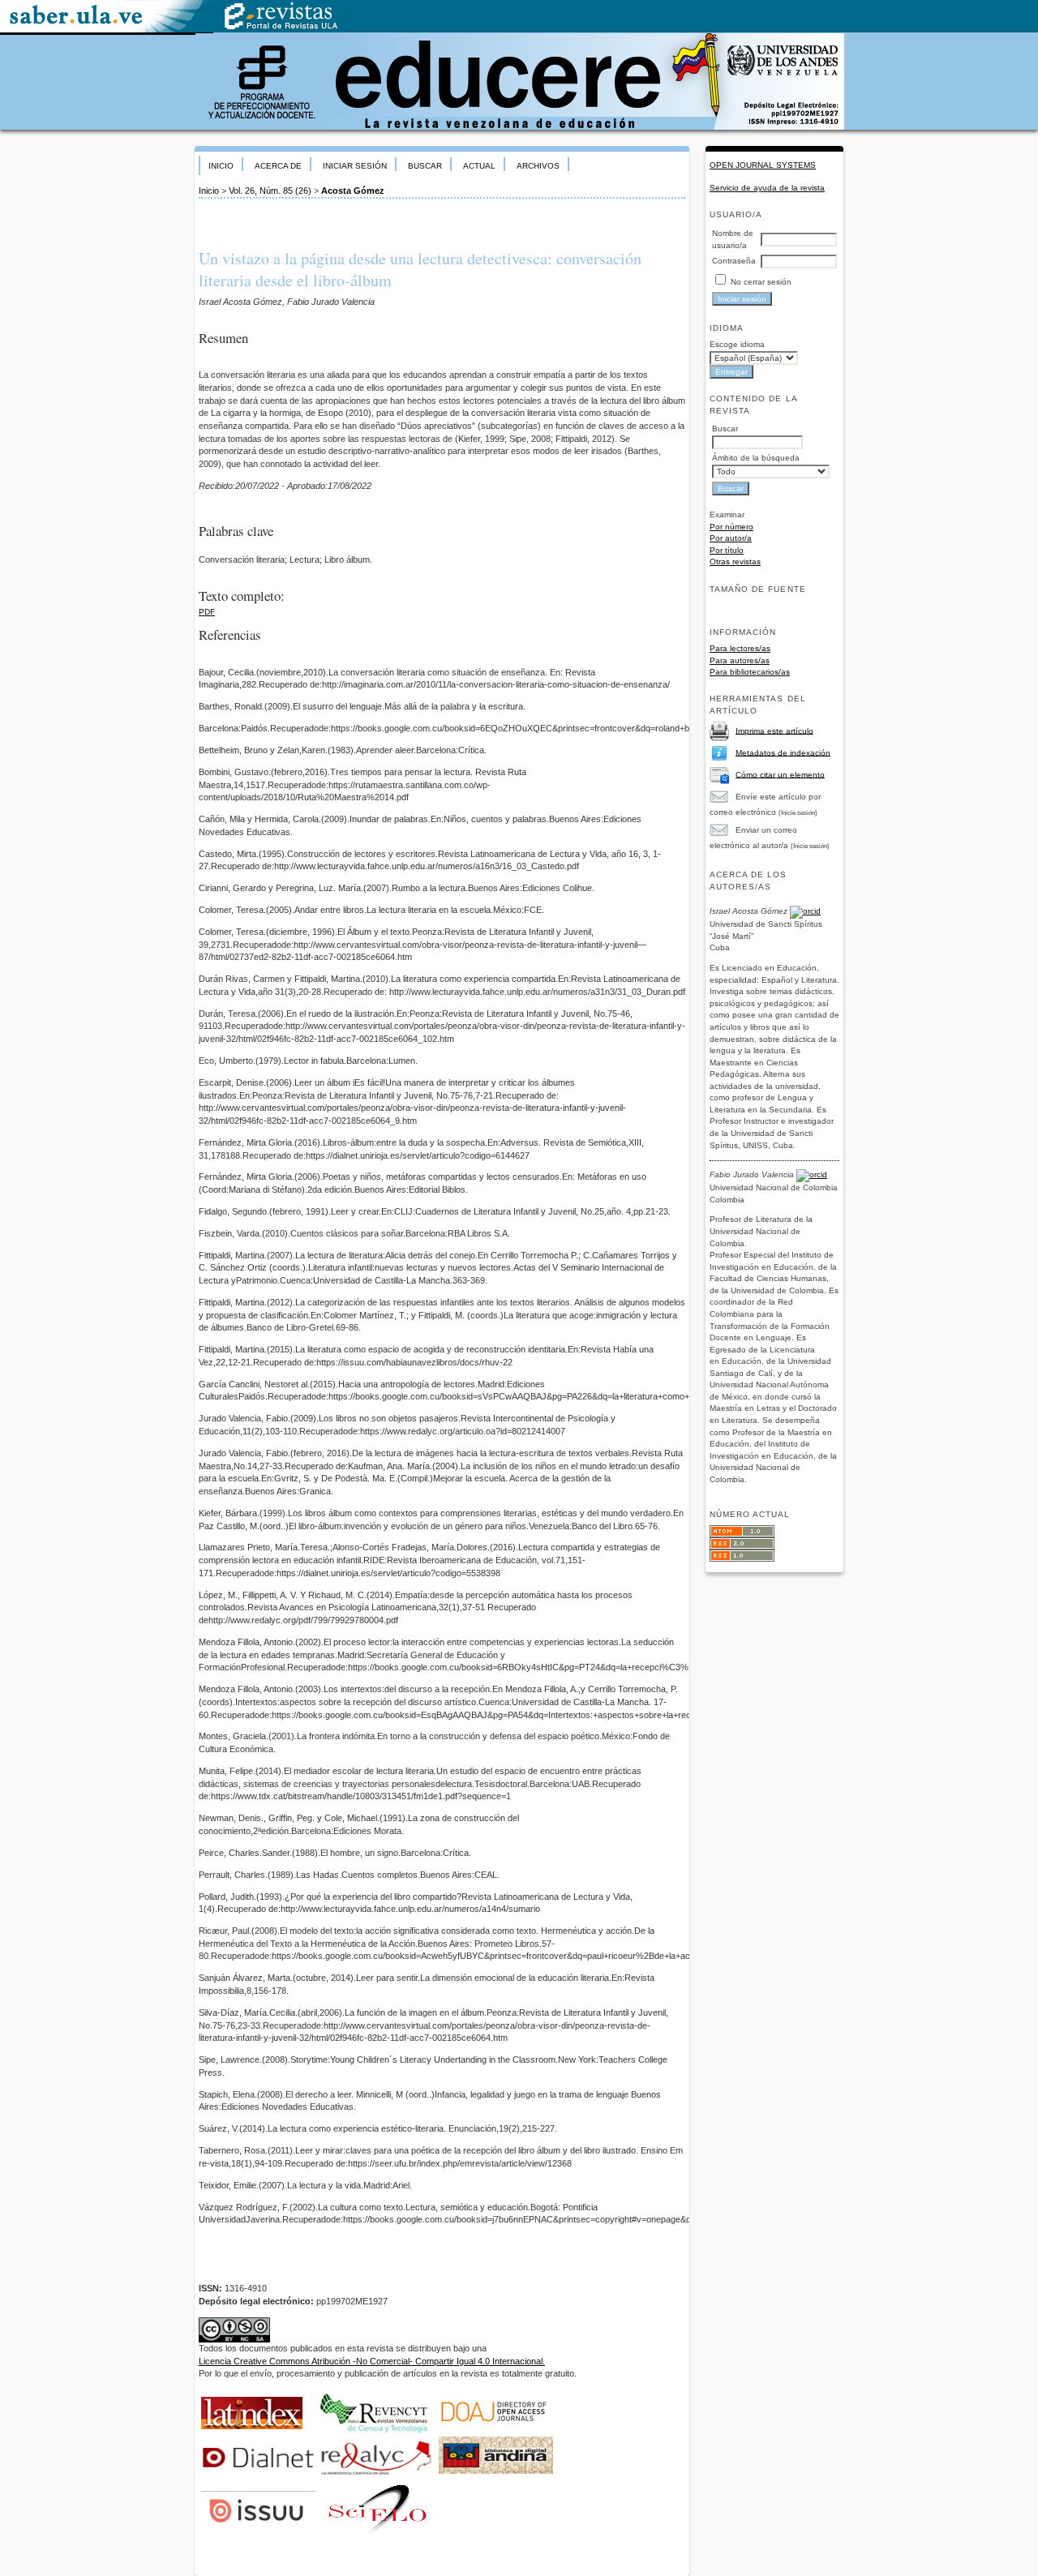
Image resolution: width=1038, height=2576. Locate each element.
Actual (479, 166)
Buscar (425, 166)
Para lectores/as (740, 648)
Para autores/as (740, 660)
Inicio (221, 166)
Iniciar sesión (355, 166)
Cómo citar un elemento (780, 774)
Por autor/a (731, 538)
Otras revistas (735, 561)
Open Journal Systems (763, 165)
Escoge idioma (737, 344)
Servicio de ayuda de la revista (767, 188)
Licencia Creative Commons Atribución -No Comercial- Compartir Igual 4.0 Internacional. (372, 2361)
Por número (731, 527)
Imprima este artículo (774, 730)
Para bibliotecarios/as (750, 672)
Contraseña (734, 261)
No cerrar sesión (761, 282)
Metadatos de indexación (783, 752)
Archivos (538, 166)
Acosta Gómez (353, 191)
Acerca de (278, 166)
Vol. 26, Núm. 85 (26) (270, 191)
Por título (727, 550)
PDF (207, 612)
